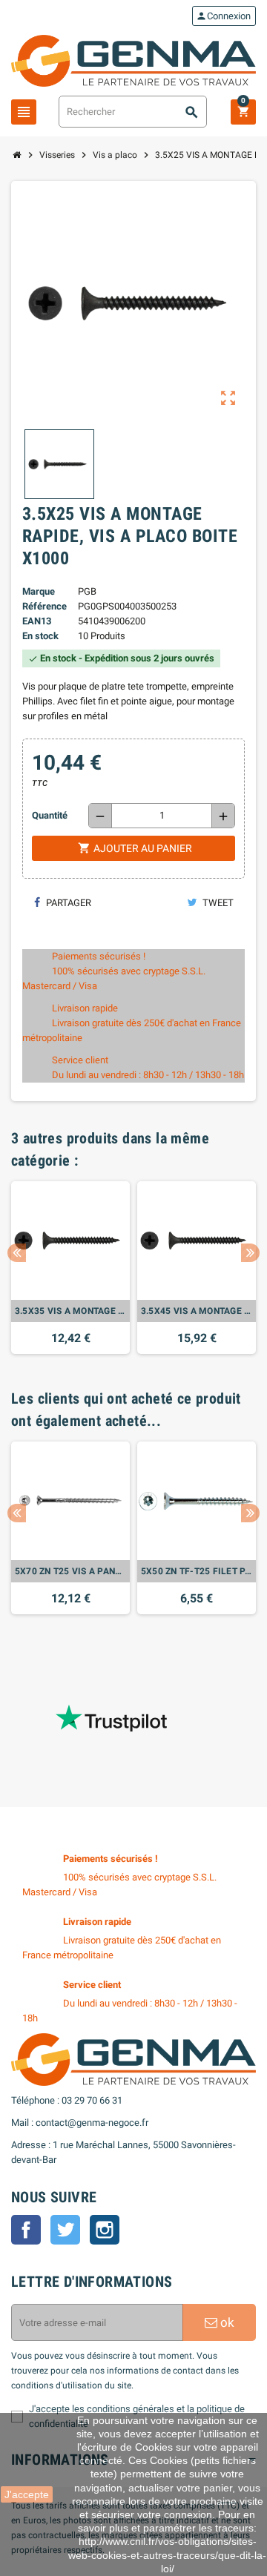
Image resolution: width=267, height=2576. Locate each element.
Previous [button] (17, 1253)
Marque (39, 591)
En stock (40, 636)
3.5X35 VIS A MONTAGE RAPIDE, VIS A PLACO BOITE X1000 (70, 1311)
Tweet (217, 903)
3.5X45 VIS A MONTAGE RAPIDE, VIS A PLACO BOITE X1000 (197, 1311)
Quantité (50, 815)
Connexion (223, 16)
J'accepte (27, 2494)
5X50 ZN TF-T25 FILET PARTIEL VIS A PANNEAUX (197, 1571)
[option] (70, 1268)
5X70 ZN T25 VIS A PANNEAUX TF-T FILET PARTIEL (70, 1571)
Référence (44, 606)
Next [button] (250, 1253)
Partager (67, 903)
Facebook (26, 2230)
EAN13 (37, 621)
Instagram (105, 2230)
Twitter (65, 2230)
